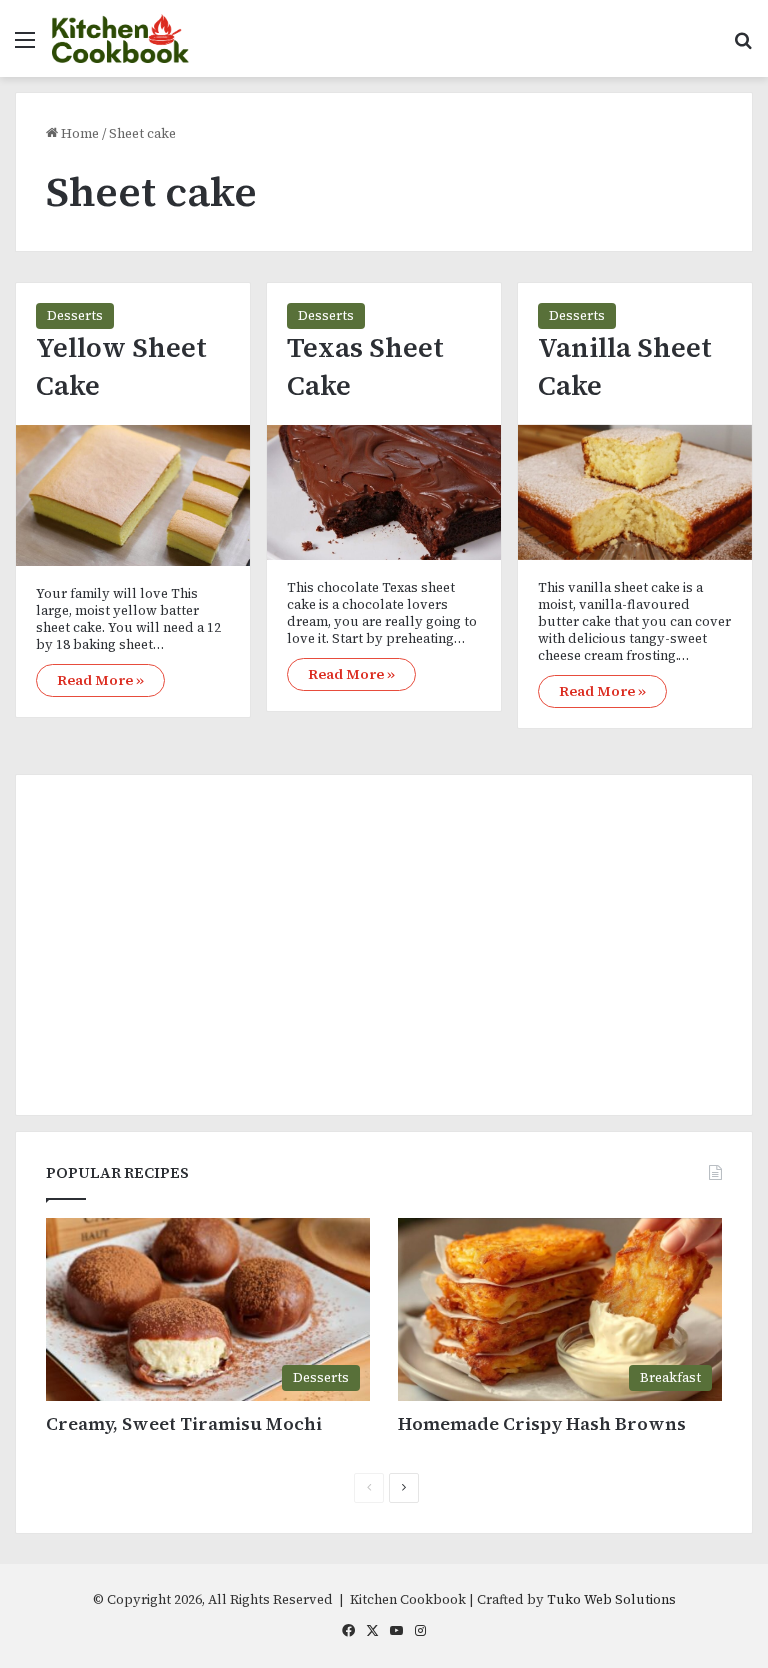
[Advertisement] (384, 945)
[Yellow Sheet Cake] (133, 495)
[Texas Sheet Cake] (384, 492)
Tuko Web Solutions (611, 1599)
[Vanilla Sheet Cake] (635, 492)
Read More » (100, 680)
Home (78, 133)
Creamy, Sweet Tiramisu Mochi (184, 1423)
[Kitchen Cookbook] (121, 38)
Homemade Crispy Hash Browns (542, 1423)
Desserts (75, 315)
